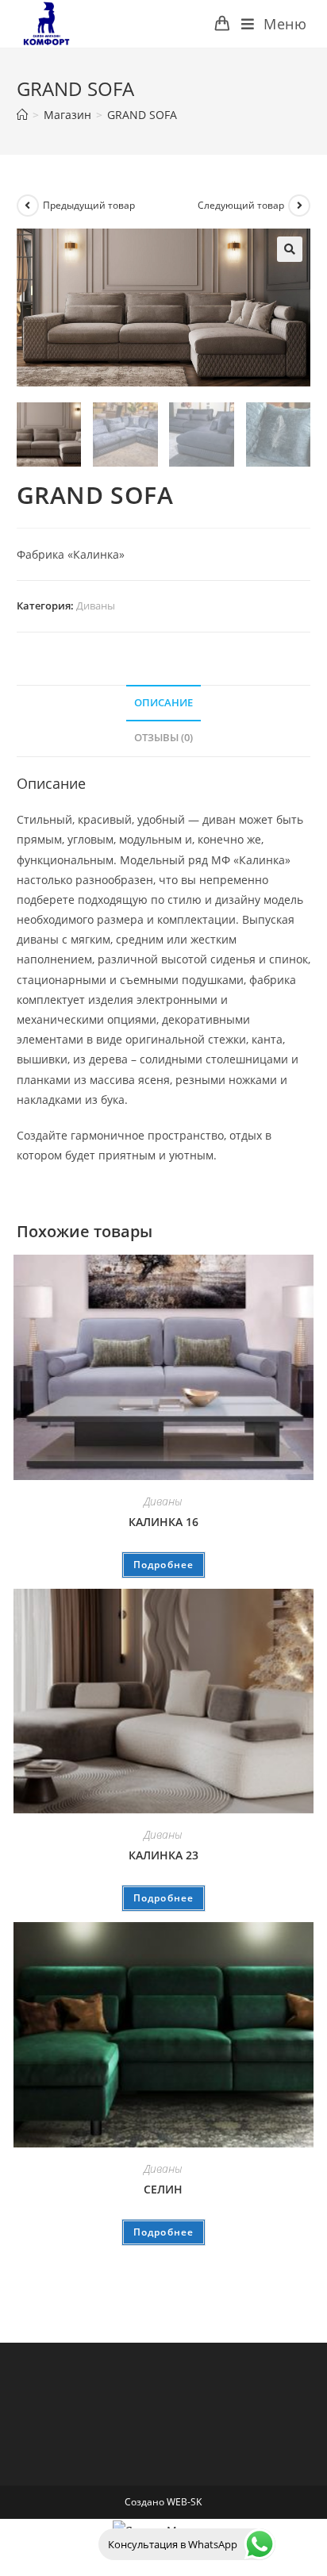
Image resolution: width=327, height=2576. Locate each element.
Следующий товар (241, 205)
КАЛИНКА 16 (163, 1522)
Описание (163, 703)
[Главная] (22, 115)
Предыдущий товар (89, 205)
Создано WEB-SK (163, 2502)
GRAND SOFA (142, 115)
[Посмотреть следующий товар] (299, 206)
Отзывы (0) (163, 738)
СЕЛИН (163, 2189)
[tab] (164, 704)
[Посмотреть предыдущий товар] (28, 206)
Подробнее (164, 1565)
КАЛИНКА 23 (163, 1855)
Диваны (96, 606)
